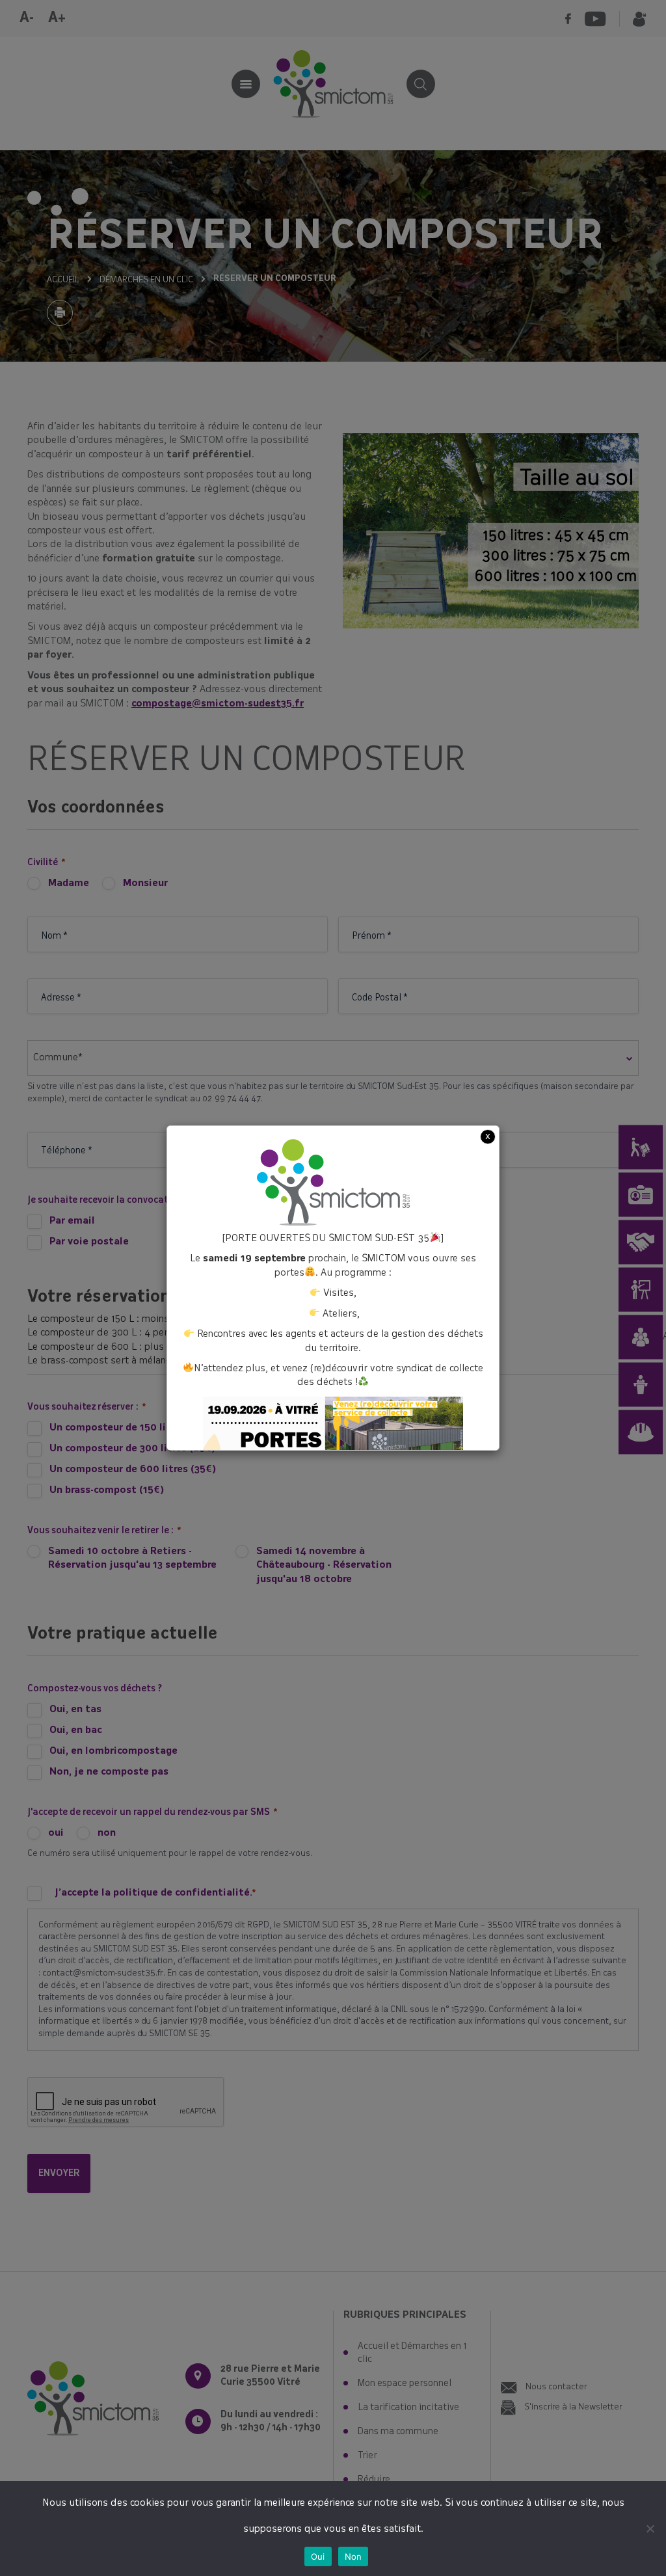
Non (353, 2556)
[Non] (650, 2529)
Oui (318, 2556)
